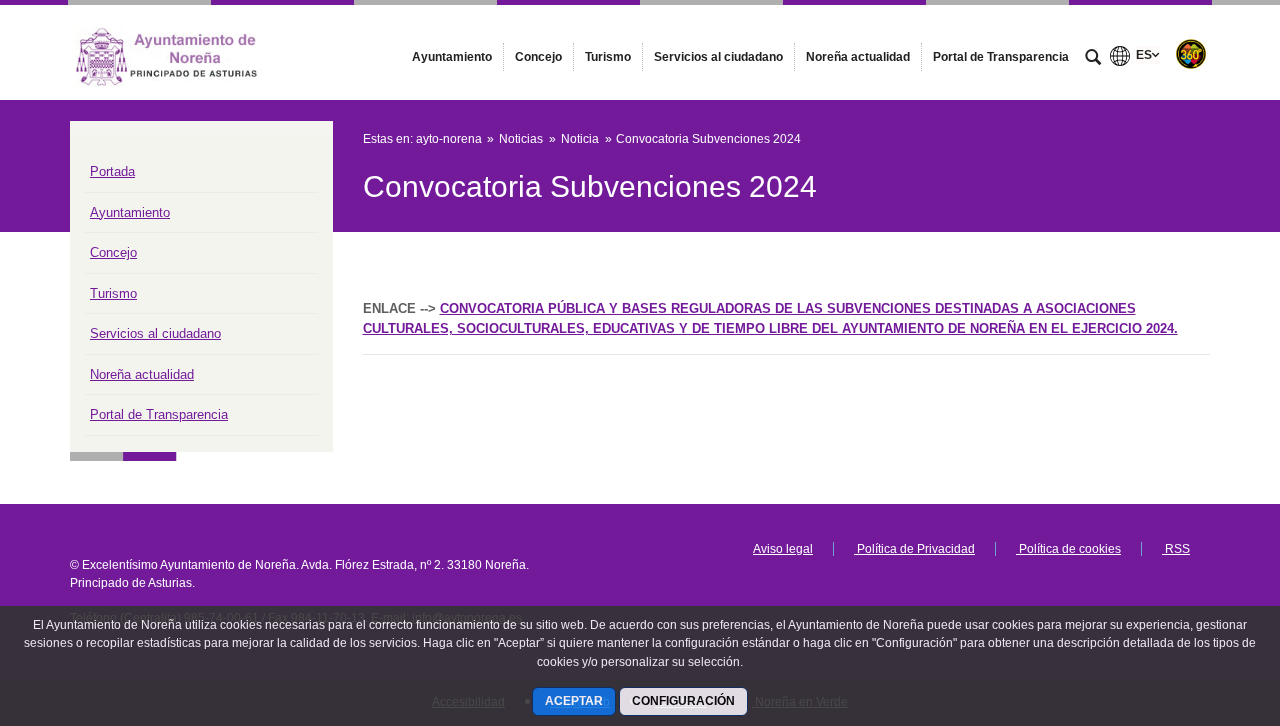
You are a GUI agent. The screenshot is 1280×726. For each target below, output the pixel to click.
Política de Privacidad (914, 549)
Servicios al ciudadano (155, 333)
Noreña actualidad (142, 374)
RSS (1176, 549)
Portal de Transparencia (159, 414)
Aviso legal (783, 549)
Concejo (113, 252)
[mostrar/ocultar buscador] (1093, 59)
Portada (112, 171)
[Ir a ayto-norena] (180, 52)
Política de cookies (1068, 549)
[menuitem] (452, 57)
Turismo (113, 293)
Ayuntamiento (130, 212)
